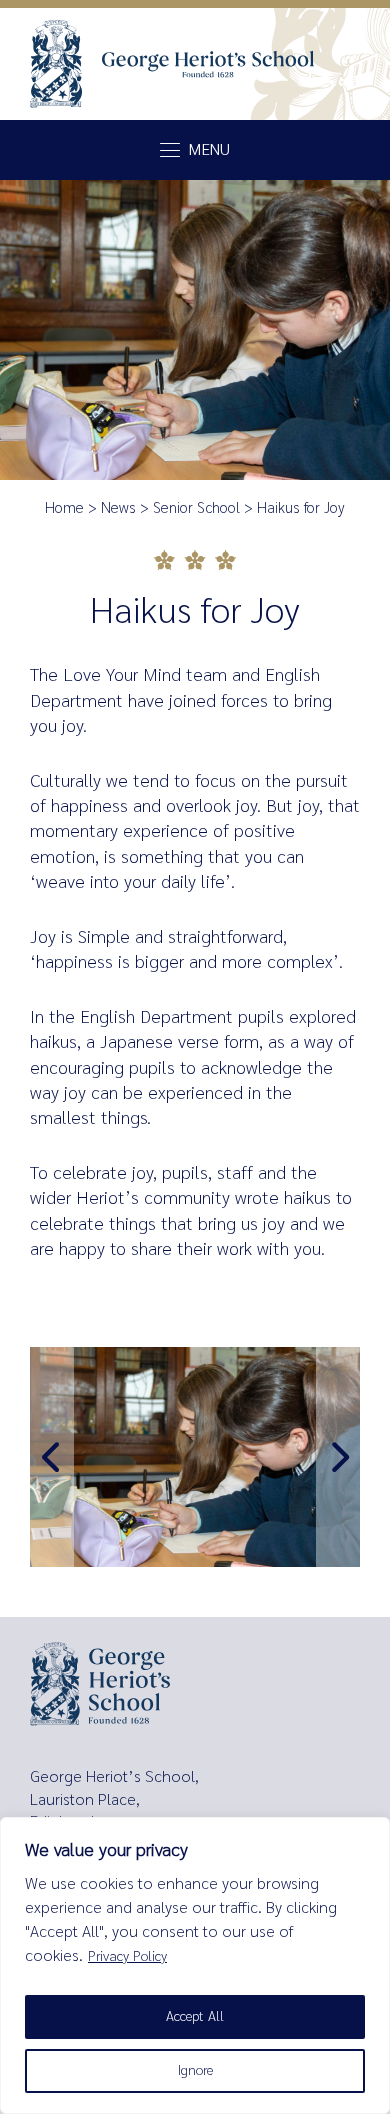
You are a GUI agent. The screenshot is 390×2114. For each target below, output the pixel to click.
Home (64, 508)
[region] (195, 1965)
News (118, 508)
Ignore (195, 2070)
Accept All (195, 2016)
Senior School (196, 508)
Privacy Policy (127, 1956)
